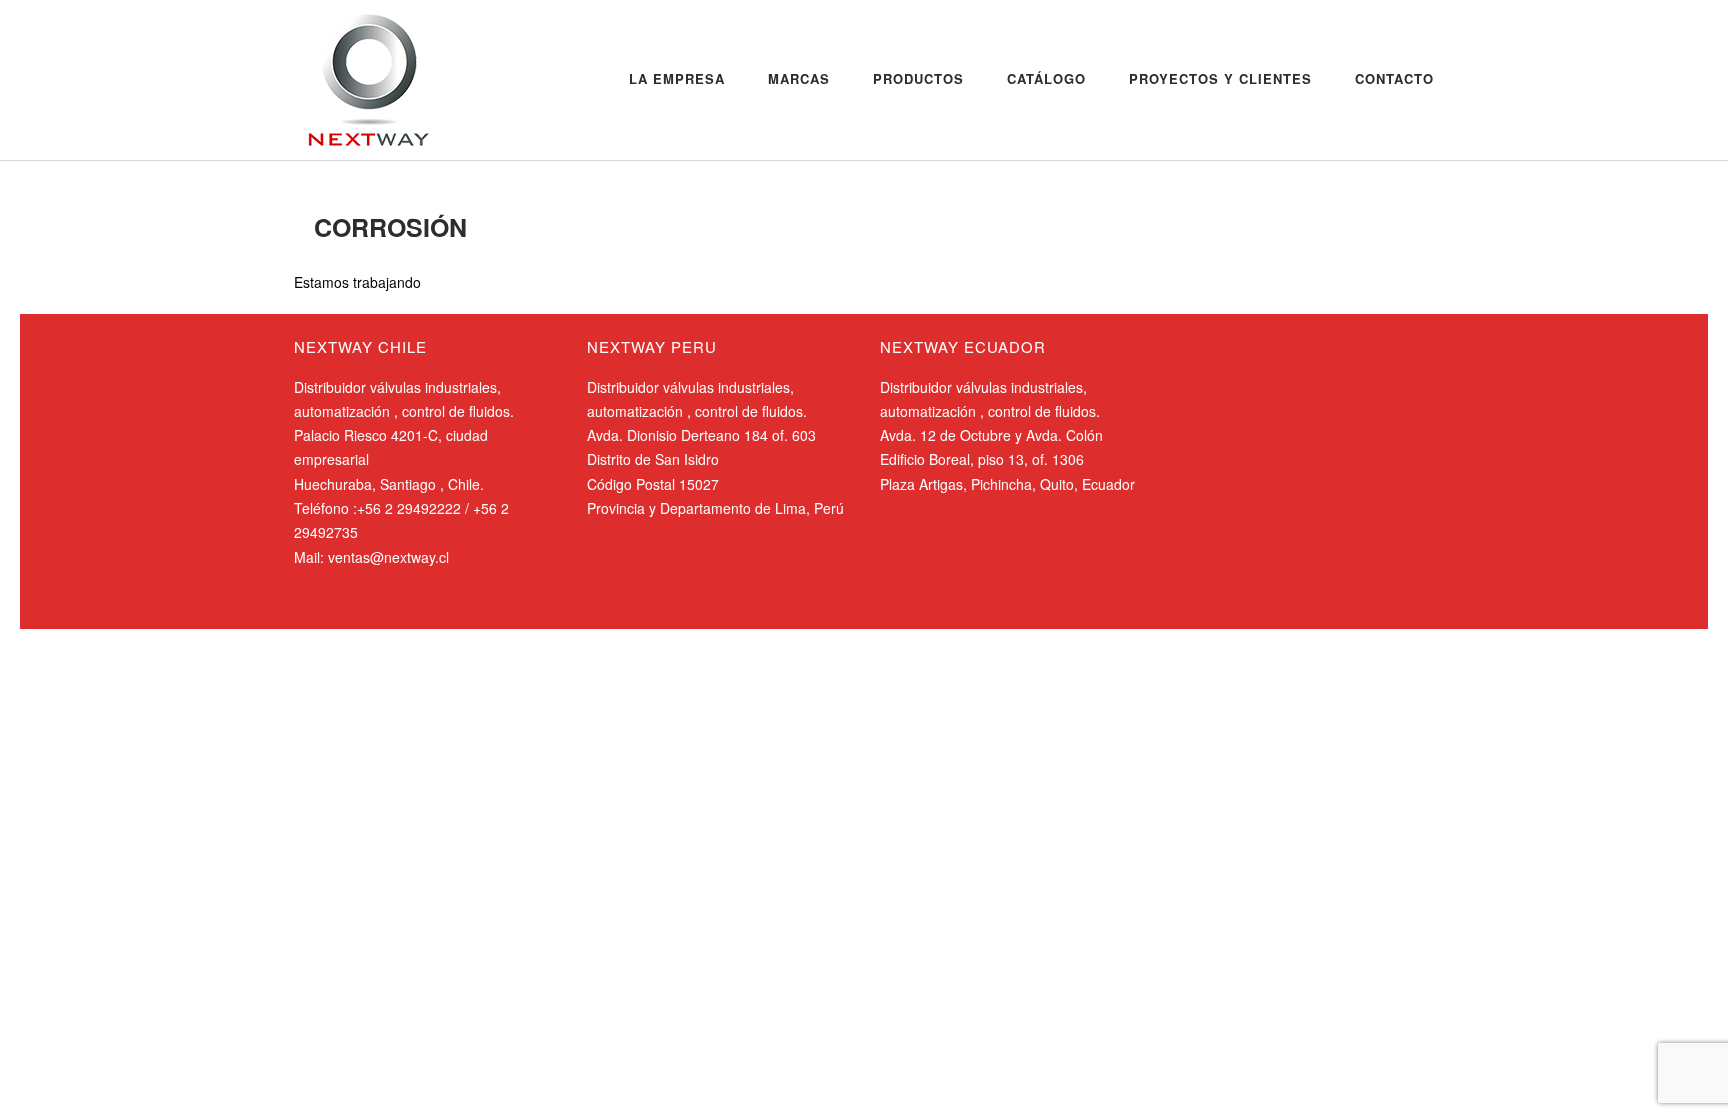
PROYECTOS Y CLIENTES (1220, 78)
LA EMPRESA (677, 78)
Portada (316, 181)
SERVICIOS (389, 181)
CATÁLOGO (1046, 78)
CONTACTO (1394, 78)
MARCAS (799, 78)
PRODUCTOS (918, 78)
